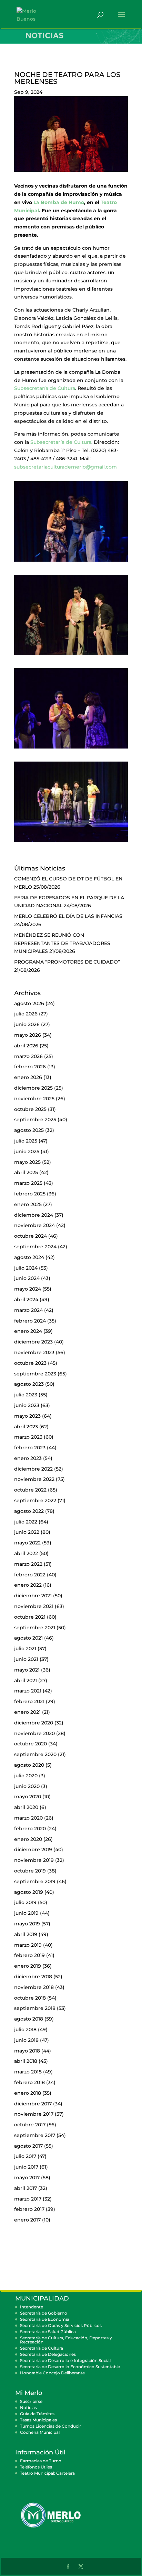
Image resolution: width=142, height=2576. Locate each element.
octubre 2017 (30, 2125)
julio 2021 (25, 1649)
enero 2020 (28, 1839)
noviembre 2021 (34, 1606)
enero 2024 (28, 1331)
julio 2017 (25, 2156)
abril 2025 (26, 1172)
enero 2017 (27, 2220)
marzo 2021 (28, 1691)
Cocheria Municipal (40, 2432)
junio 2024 (27, 1278)
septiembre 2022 (35, 1500)
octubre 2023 (30, 1363)
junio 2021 (26, 1659)
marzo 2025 (28, 1183)
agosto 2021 (28, 1638)
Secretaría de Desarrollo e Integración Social (65, 2360)
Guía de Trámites (37, 2414)
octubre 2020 (31, 1744)
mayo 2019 (27, 1924)
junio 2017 (26, 2167)
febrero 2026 (30, 1067)
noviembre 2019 (34, 1860)
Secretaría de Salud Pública (48, 2332)
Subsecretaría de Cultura (45, 388)
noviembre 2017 (34, 2114)
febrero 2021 (29, 1701)
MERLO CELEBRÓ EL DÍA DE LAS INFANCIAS (68, 916)
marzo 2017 (28, 2199)
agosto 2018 (29, 2019)
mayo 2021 (27, 1670)
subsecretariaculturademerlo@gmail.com (65, 467)
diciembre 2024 (34, 1215)
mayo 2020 (28, 1797)
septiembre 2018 (35, 2008)
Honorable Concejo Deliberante (52, 2373)
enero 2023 (28, 1458)
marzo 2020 (28, 1818)
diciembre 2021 (33, 1596)
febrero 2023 (30, 1448)
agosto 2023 (29, 1384)
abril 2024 (26, 1300)
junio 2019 (26, 1913)
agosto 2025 (29, 1130)
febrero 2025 (30, 1194)
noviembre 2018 (34, 1987)
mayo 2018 (27, 2051)
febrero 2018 (29, 2082)
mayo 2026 (28, 1035)
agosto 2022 (29, 1511)
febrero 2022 (30, 1575)
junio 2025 (27, 1151)
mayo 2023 (27, 1416)
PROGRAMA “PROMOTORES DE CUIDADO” (67, 962)
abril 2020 (26, 1807)
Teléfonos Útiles (36, 2467)
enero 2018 (28, 2093)
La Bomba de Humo (59, 202)
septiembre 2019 (35, 1881)
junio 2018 (26, 2040)
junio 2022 (27, 1532)
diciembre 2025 (33, 1088)
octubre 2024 (31, 1236)
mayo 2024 (28, 1289)
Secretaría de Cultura (42, 2348)
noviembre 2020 (34, 1733)
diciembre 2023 (33, 1342)
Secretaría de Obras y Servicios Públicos (61, 2325)
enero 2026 (28, 1077)
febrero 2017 (29, 2209)
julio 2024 (26, 1268)
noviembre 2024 (34, 1225)
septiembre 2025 (35, 1120)
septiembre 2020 (35, 1754)
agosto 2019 (29, 1892)
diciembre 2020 (34, 1723)
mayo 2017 (27, 2178)
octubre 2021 (30, 1617)
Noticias (28, 2408)
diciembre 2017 (33, 2104)
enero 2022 (28, 1585)
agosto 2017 (28, 2146)
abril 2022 (26, 1553)
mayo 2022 (27, 1543)
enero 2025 (28, 1204)
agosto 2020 (29, 1765)
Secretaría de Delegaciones (48, 2354)
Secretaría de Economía (45, 2319)
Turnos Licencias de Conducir (50, 2426)
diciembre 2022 (33, 1469)
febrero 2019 (29, 1955)
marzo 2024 (28, 1310)
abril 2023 (26, 1427)
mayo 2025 (27, 1162)
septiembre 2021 (35, 1628)
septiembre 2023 (35, 1374)
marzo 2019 (28, 1945)
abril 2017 (26, 2188)
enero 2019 (28, 1966)
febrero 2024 (30, 1321)
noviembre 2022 (34, 1479)
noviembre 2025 (34, 1099)
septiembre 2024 (35, 1247)
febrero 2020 (30, 1829)
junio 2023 (27, 1405)
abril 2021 (26, 1680)
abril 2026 (26, 1046)
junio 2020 (27, 1786)
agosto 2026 (29, 1003)
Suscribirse (31, 2401)
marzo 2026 (28, 1056)
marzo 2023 (28, 1437)
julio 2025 (26, 1141)
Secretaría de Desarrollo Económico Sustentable (70, 2367)
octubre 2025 (30, 1109)
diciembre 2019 (33, 1849)
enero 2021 (27, 1712)
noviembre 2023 (34, 1352)
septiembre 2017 (35, 2135)
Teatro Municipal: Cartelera (47, 2473)
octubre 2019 (30, 1871)
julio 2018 (25, 2029)
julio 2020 (26, 1776)
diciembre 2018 (33, 1977)
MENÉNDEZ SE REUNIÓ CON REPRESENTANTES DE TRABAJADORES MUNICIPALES (62, 943)
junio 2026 (27, 1024)
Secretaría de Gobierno (44, 2313)
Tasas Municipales (38, 2420)
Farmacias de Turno (41, 2461)
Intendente (32, 2307)
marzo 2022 (28, 1564)
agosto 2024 (29, 1257)
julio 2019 (25, 1902)
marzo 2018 (28, 2072)
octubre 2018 (30, 1998)
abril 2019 (26, 1934)
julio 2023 (26, 1395)
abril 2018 (26, 2061)
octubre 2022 (30, 1490)
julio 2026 (26, 1014)
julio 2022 (26, 1522)
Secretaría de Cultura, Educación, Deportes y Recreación (66, 2340)
